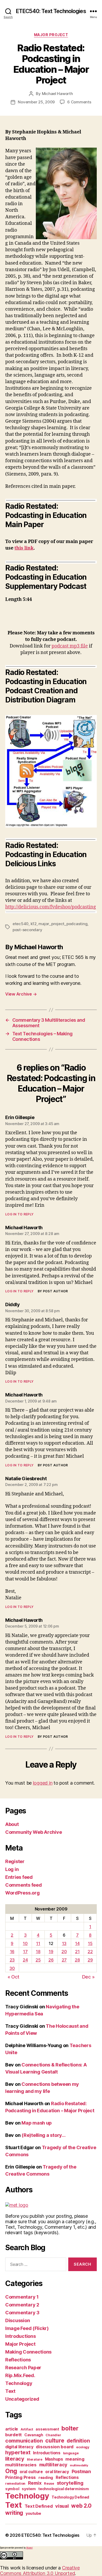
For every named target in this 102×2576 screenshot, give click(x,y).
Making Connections (28, 2352)
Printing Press (21, 2477)
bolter (70, 2428)
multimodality (79, 2465)
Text (10, 2391)
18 (38, 1952)
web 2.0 (81, 2506)
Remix (35, 2483)
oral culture (31, 2472)
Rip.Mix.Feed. (20, 2375)
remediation (15, 2483)
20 (64, 1952)
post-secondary (27, 930)
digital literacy (19, 2447)
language (71, 2453)
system (29, 2489)
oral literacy (57, 2472)
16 (12, 1952)
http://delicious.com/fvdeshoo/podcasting (51, 907)
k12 (34, 924)
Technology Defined (70, 2497)
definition (78, 2441)
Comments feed (24, 1885)
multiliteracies (21, 2465)
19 (51, 1952)
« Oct (13, 1977)
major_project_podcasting (63, 924)
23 (12, 1960)
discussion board (55, 2447)
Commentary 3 (22, 2313)
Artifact (27, 2429)
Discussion (18, 2320)
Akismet (29, 2548)
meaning (75, 2459)
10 (25, 1943)
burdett (13, 2435)
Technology (19, 2383)
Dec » (88, 1977)
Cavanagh (34, 2435)
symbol (12, 2489)
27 (64, 1960)
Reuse (49, 2483)
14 (77, 1943)
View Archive (21, 994)
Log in (12, 1869)
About (12, 1824)
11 (38, 1943)
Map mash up (37, 2123)
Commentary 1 (22, 2297)
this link (24, 548)
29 (90, 1960)
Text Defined (39, 2506)
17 (25, 1952)
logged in (43, 1783)
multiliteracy (53, 2465)
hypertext (18, 2452)
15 (90, 1943)
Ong (11, 2471)
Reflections (18, 2360)
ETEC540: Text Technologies (51, 11)
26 (51, 1960)
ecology (83, 2447)
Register (15, 1861)
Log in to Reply (19, 1214)
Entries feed (19, 1877)
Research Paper (23, 2368)
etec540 (21, 924)
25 (38, 1960)
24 (25, 1960)
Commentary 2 (22, 2305)
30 (12, 1968)
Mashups (54, 2459)
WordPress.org (22, 1893)
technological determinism (63, 2489)
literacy (15, 2459)
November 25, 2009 (36, 102)
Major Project (51, 35)
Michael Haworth (57, 94)
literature (35, 2459)
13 (64, 1943)
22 (90, 1952)
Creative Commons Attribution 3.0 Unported (40, 2571)
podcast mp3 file (70, 646)
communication (24, 2441)
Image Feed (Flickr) (27, 2328)
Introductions (21, 2336)
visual (62, 2506)
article (12, 2429)
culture (55, 2441)
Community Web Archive (33, 1832)
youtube (33, 2513)
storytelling (70, 2483)
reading (46, 2477)
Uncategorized (22, 2399)
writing (14, 2513)
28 (77, 1960)
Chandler (53, 2435)
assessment (47, 2429)
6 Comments (79, 102)
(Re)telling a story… (44, 2135)
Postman (81, 2471)
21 (77, 1952)
